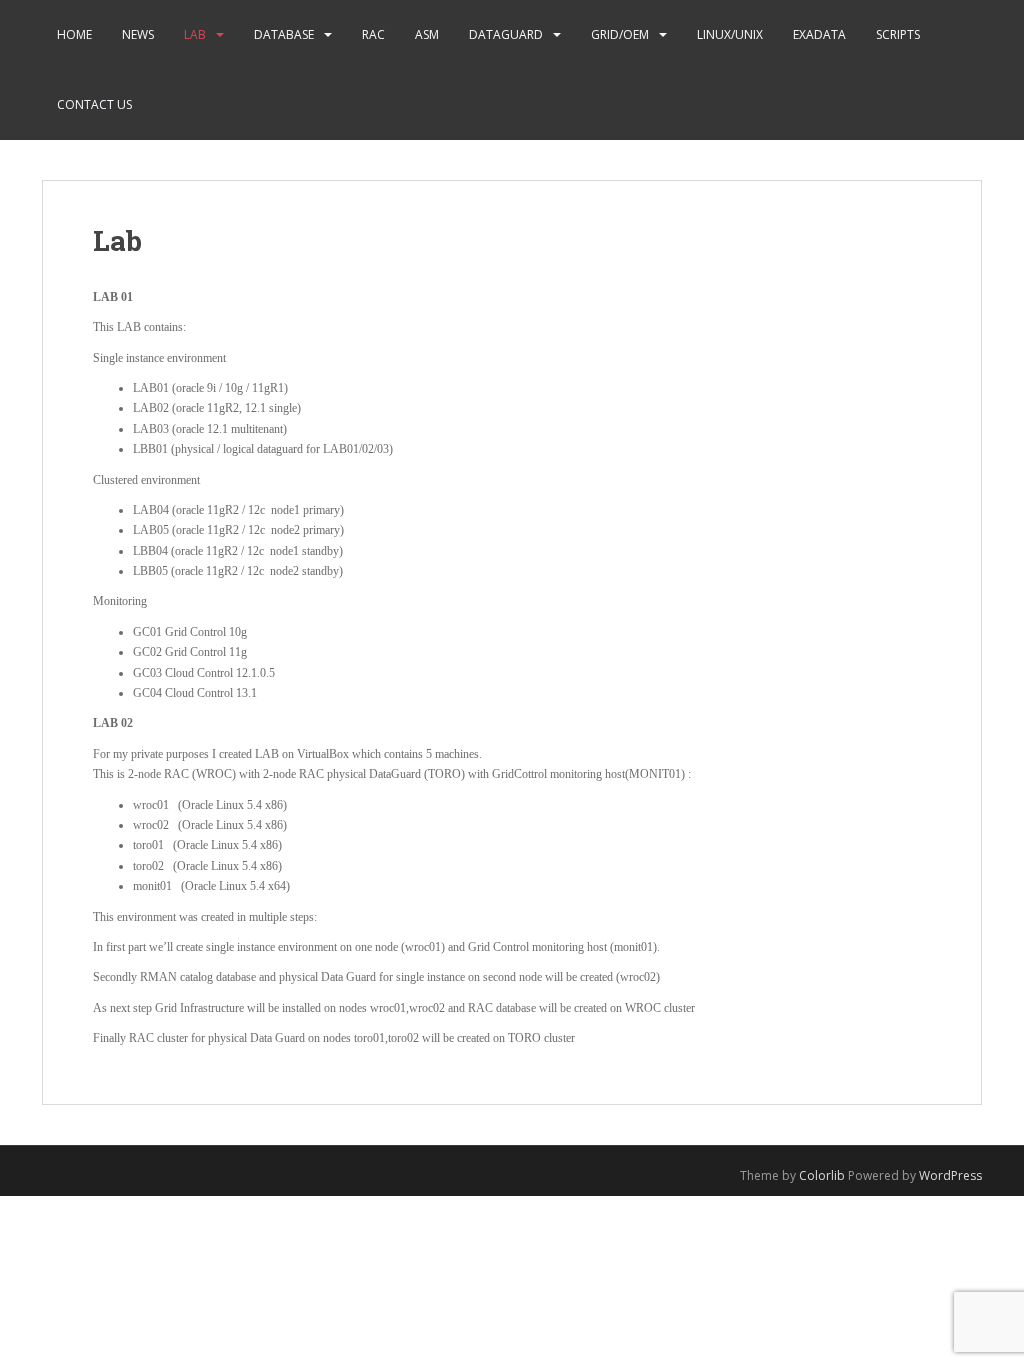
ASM (427, 34)
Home (74, 34)
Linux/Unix (730, 34)
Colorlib (822, 1175)
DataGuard (506, 34)
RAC (373, 34)
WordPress (950, 1175)
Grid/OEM (620, 34)
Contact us (94, 104)
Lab (195, 34)
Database (284, 34)
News (138, 34)
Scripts (898, 34)
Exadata (819, 34)
